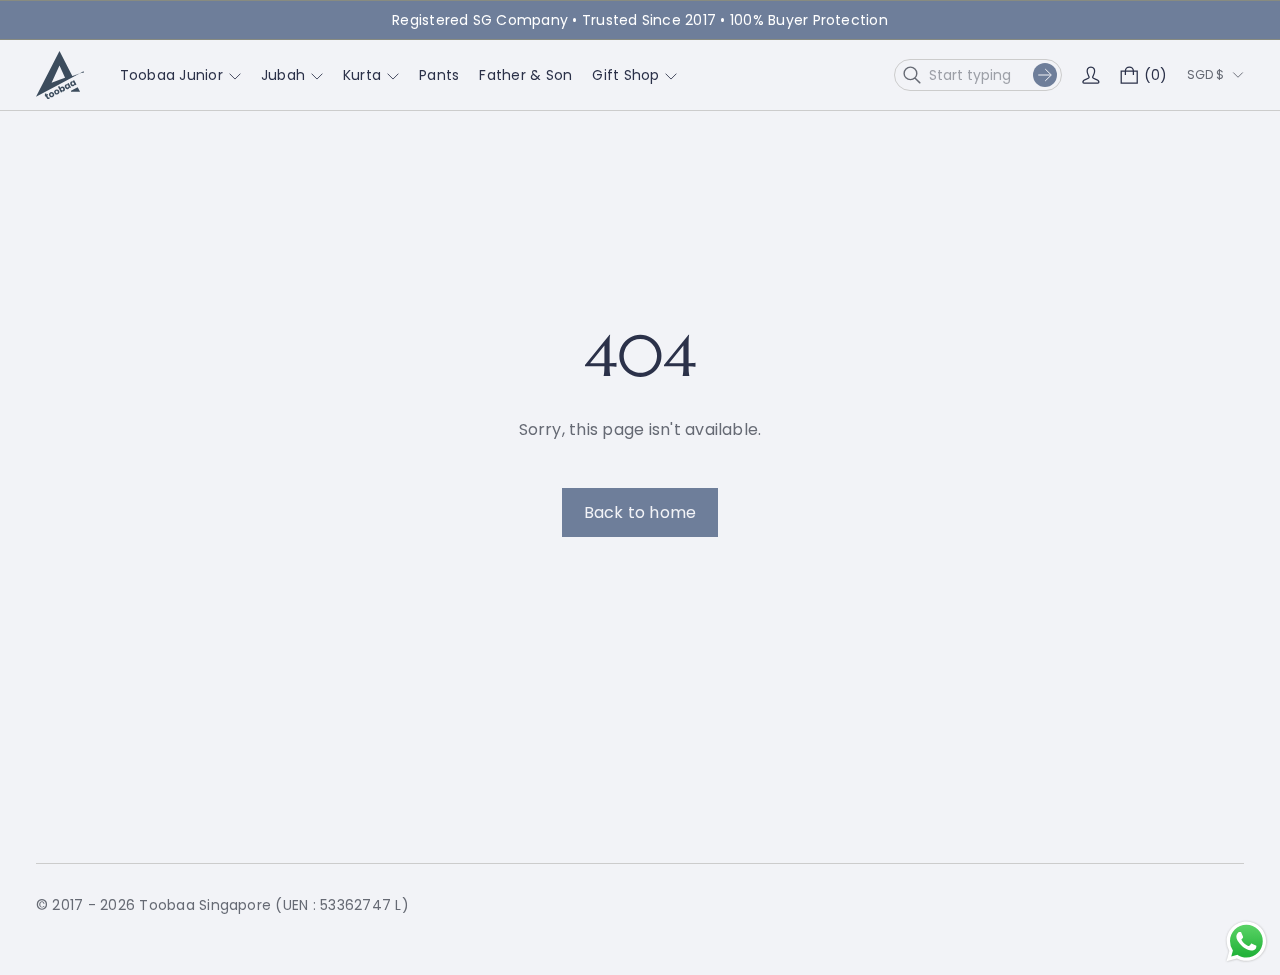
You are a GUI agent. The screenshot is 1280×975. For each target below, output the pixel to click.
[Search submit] (1045, 75)
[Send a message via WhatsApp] (1246, 941)
